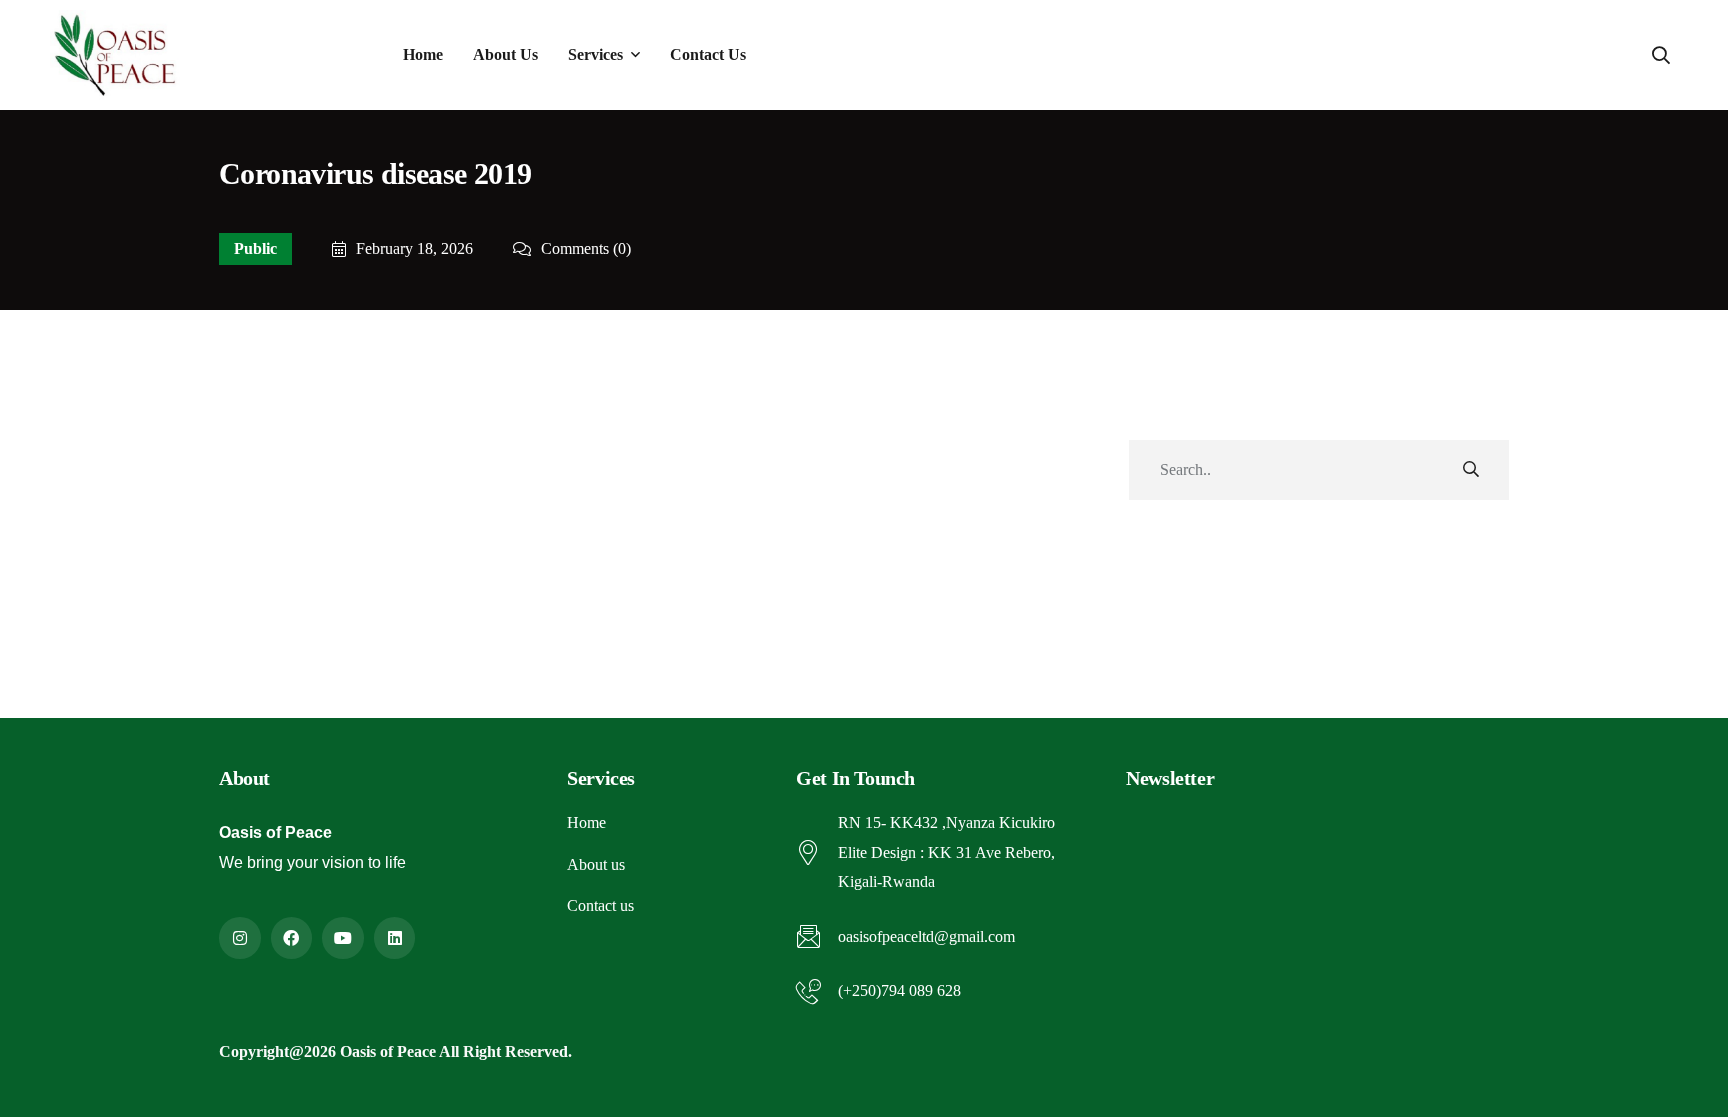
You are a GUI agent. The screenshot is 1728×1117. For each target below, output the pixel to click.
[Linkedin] (395, 938)
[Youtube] (343, 938)
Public (255, 248)
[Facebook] (292, 938)
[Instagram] (240, 938)
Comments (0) (586, 249)
